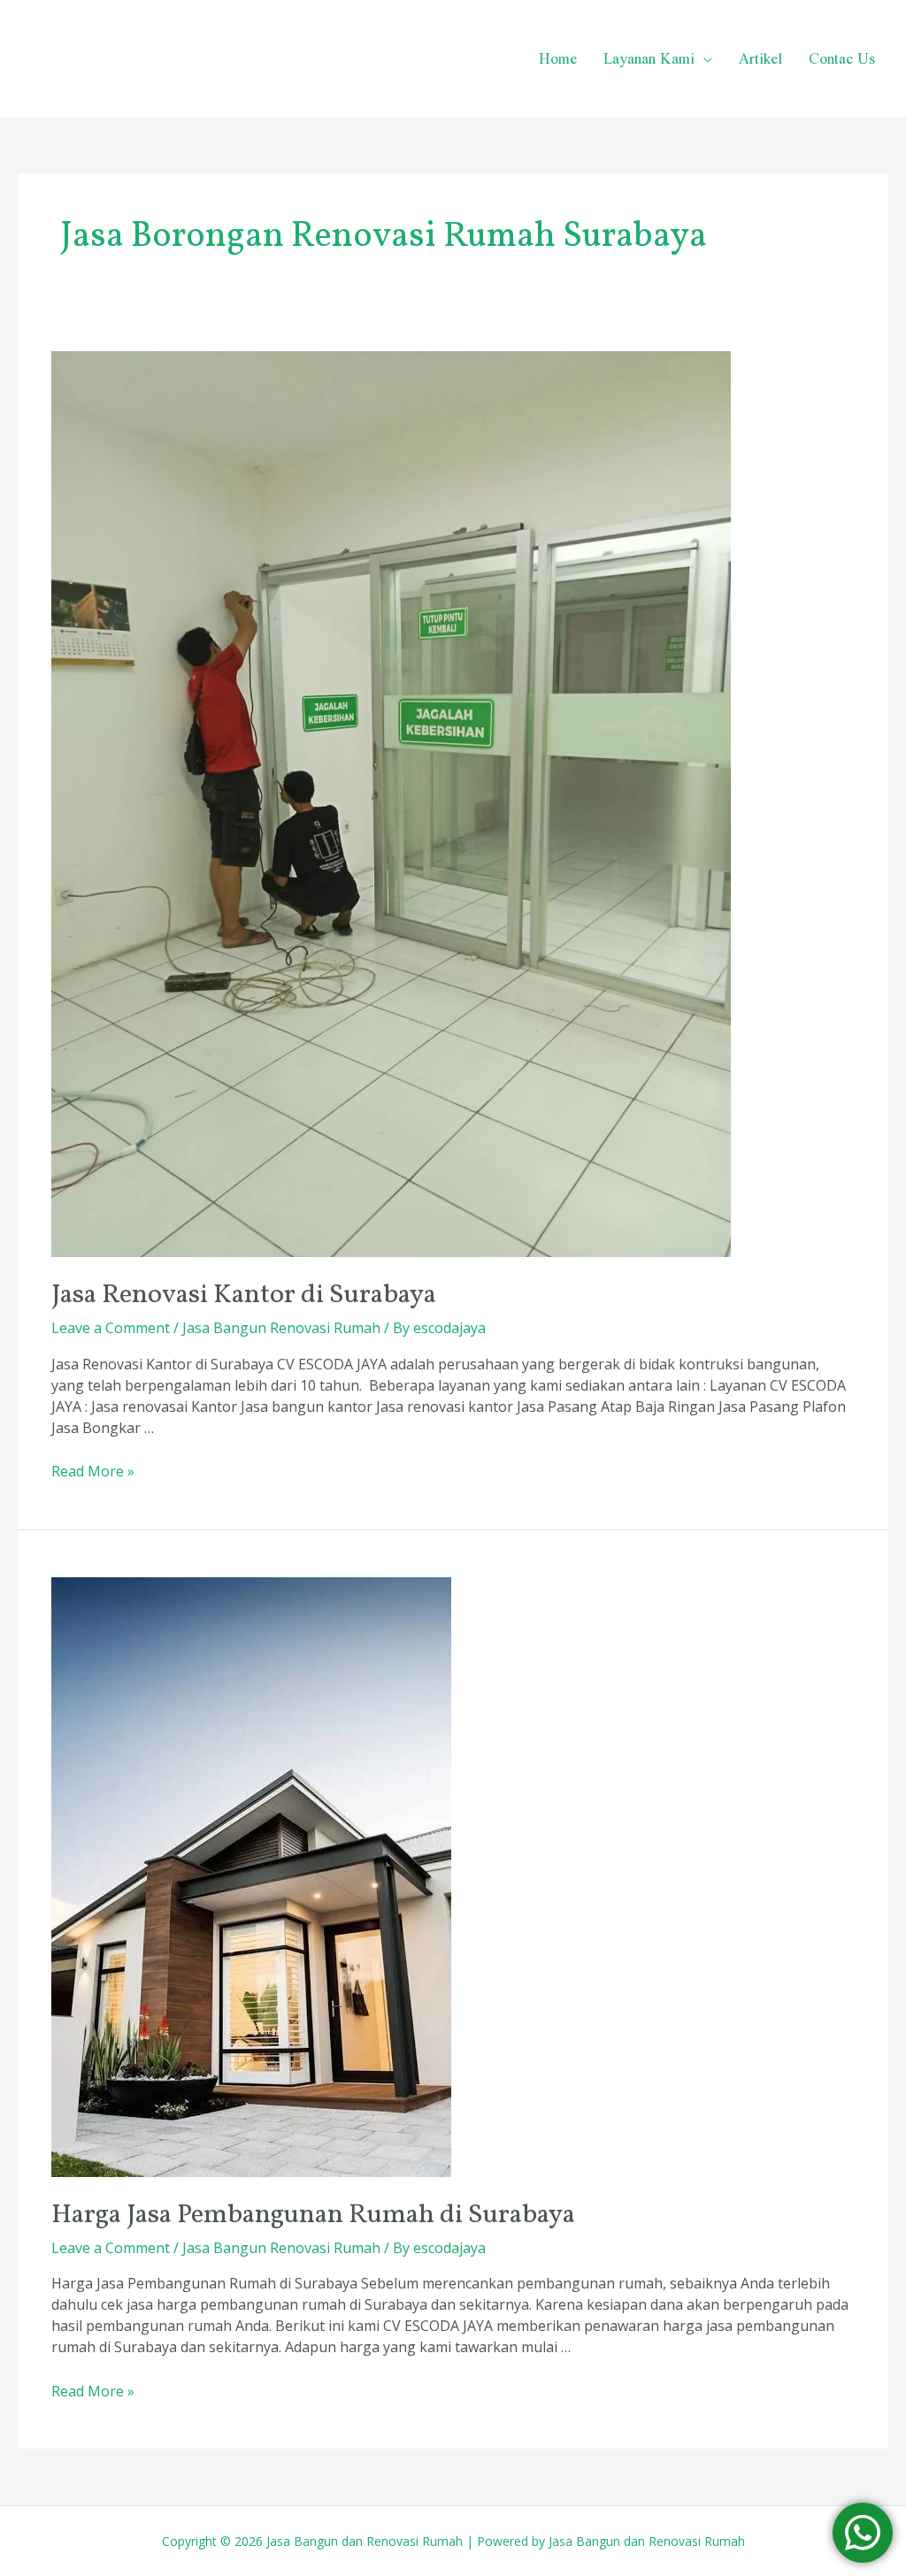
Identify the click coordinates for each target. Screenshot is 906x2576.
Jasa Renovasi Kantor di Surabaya (244, 1295)
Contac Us (842, 58)
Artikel (760, 58)
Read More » (93, 1471)
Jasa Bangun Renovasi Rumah (281, 1328)
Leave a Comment (111, 1328)
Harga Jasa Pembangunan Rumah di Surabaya (313, 2215)
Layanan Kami (649, 58)
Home (558, 58)
